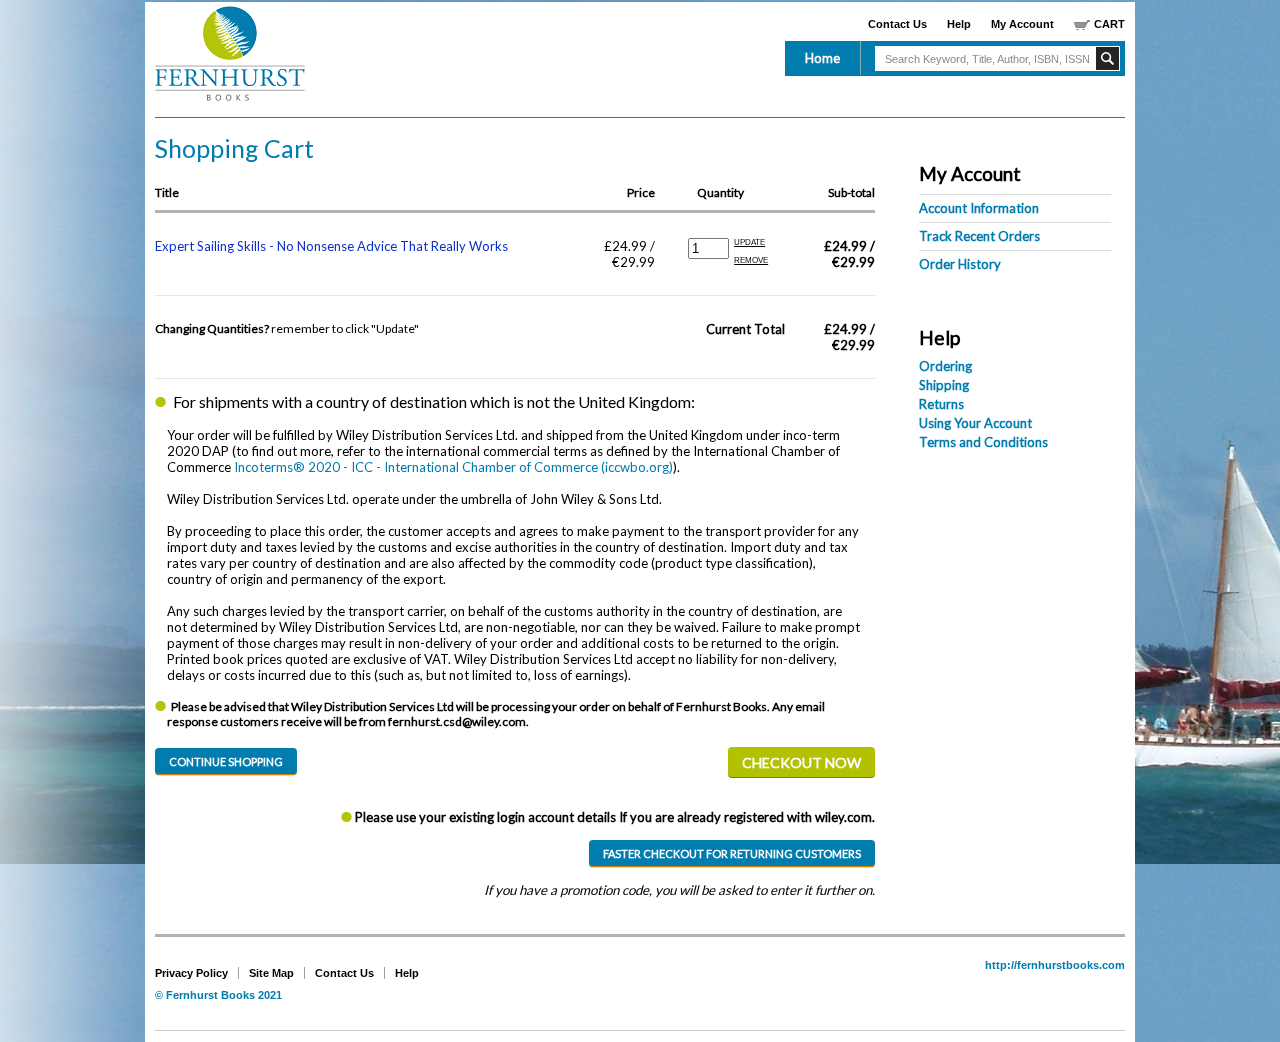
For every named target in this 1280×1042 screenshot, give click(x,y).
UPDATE (749, 242)
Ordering (945, 366)
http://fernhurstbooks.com (1055, 965)
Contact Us (897, 24)
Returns (941, 404)
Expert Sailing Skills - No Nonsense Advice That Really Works (331, 246)
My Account (1022, 24)
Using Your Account (975, 423)
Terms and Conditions (983, 442)
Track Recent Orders (979, 236)
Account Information (979, 208)
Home (822, 58)
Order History (960, 264)
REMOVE (751, 260)
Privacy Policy (191, 973)
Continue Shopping (226, 761)
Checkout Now (801, 762)
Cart (1109, 24)
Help (959, 24)
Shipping (944, 385)
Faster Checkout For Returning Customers (732, 853)
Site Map (271, 973)
